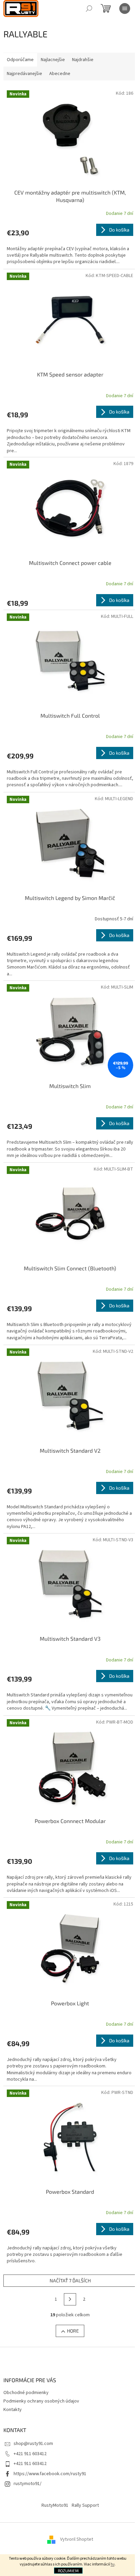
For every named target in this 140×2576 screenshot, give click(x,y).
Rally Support (85, 2505)
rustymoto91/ (28, 2484)
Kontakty (13, 2410)
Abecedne (60, 74)
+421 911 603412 (30, 2454)
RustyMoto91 (55, 2505)
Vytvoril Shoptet (77, 2539)
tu (113, 2564)
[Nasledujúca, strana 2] (70, 2299)
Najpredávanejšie (24, 74)
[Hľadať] (89, 8)
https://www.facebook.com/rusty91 (50, 2474)
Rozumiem (68, 2571)
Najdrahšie (83, 60)
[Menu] (125, 8)
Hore (73, 2331)
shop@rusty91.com (33, 2444)
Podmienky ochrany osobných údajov (41, 2401)
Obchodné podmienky (26, 2393)
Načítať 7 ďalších (70, 2280)
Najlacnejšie (53, 60)
